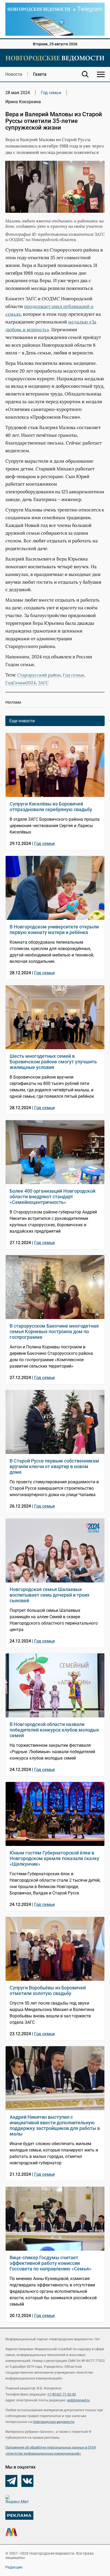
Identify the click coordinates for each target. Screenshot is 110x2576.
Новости (14, 74)
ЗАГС (43, 683)
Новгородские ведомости (54, 2422)
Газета (40, 74)
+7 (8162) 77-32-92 (62, 2394)
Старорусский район (39, 675)
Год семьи (51, 93)
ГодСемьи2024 (21, 683)
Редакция (14, 2567)
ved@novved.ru (78, 2400)
